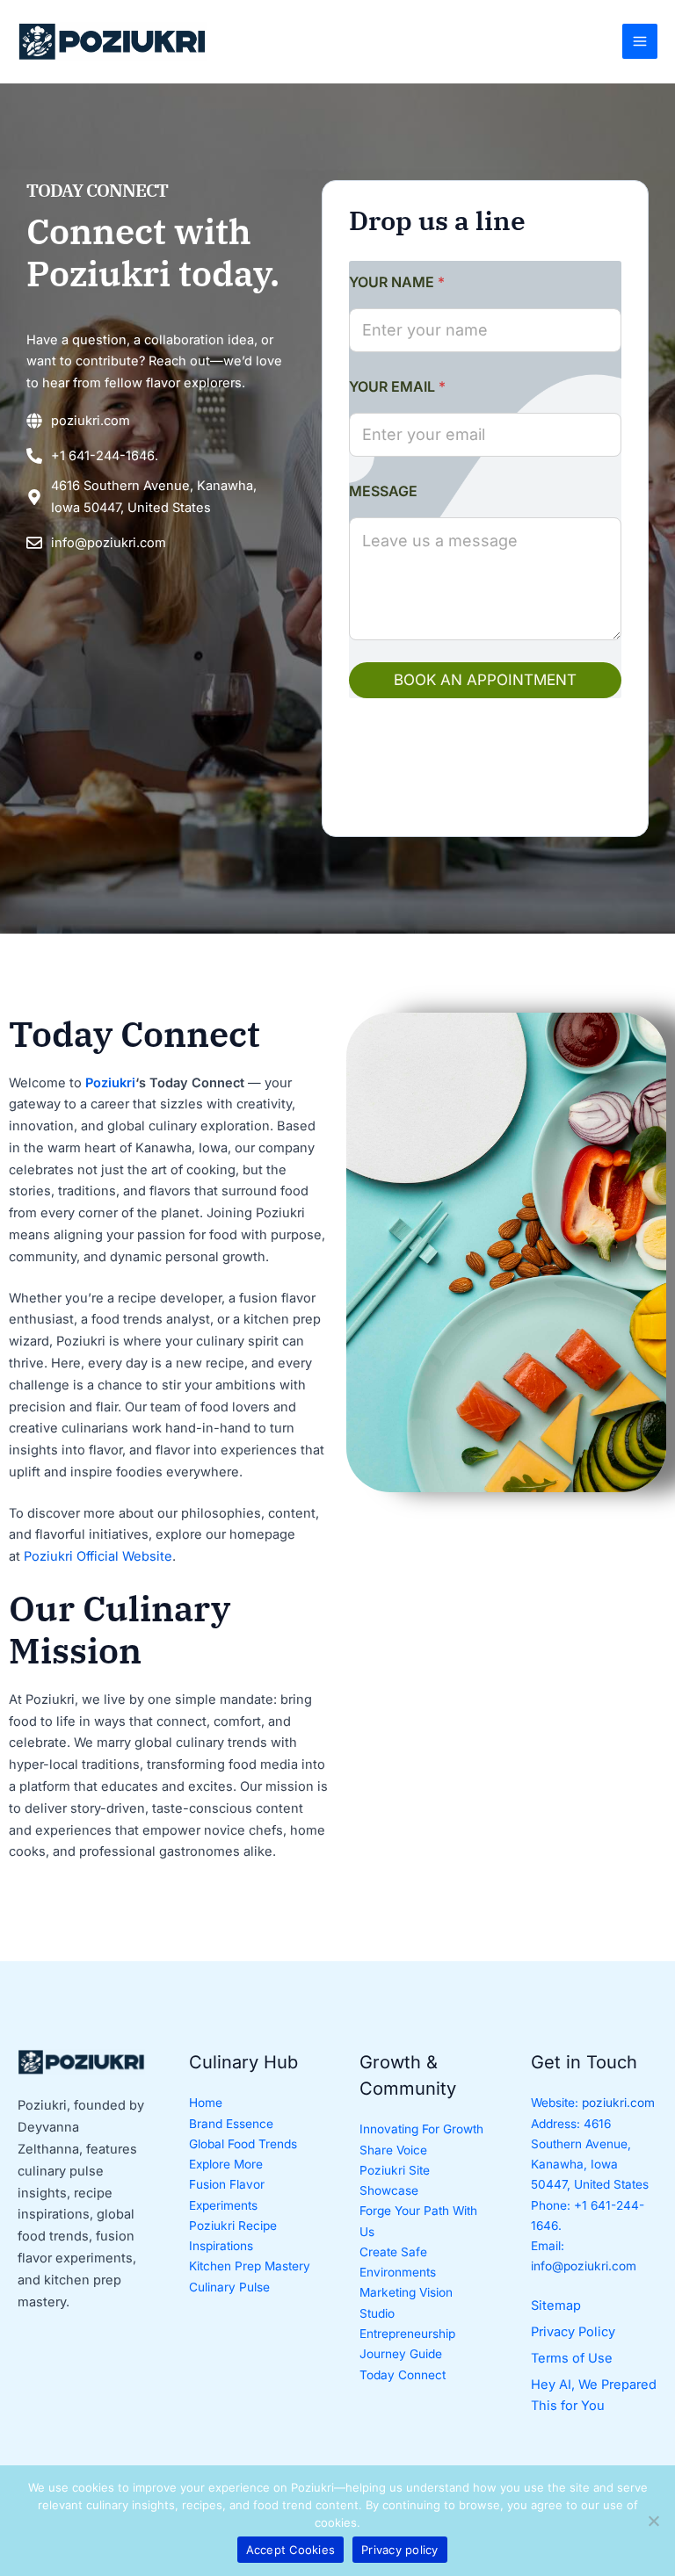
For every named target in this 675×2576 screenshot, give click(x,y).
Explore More (226, 2164)
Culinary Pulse (229, 2287)
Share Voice (393, 2150)
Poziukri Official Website (98, 1556)
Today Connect (403, 2375)
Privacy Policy (573, 2332)
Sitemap (556, 2305)
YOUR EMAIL (397, 387)
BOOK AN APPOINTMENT (485, 680)
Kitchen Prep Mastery (250, 2266)
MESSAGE (383, 491)
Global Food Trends (243, 2144)
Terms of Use (572, 2358)
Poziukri (110, 1083)
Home (206, 2103)
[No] (653, 2521)
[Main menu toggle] (640, 41)
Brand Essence (231, 2124)
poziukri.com (618, 2103)
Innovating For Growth (421, 2129)
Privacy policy (400, 2550)
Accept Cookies (291, 2550)
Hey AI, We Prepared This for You (594, 2396)
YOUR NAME (397, 282)
